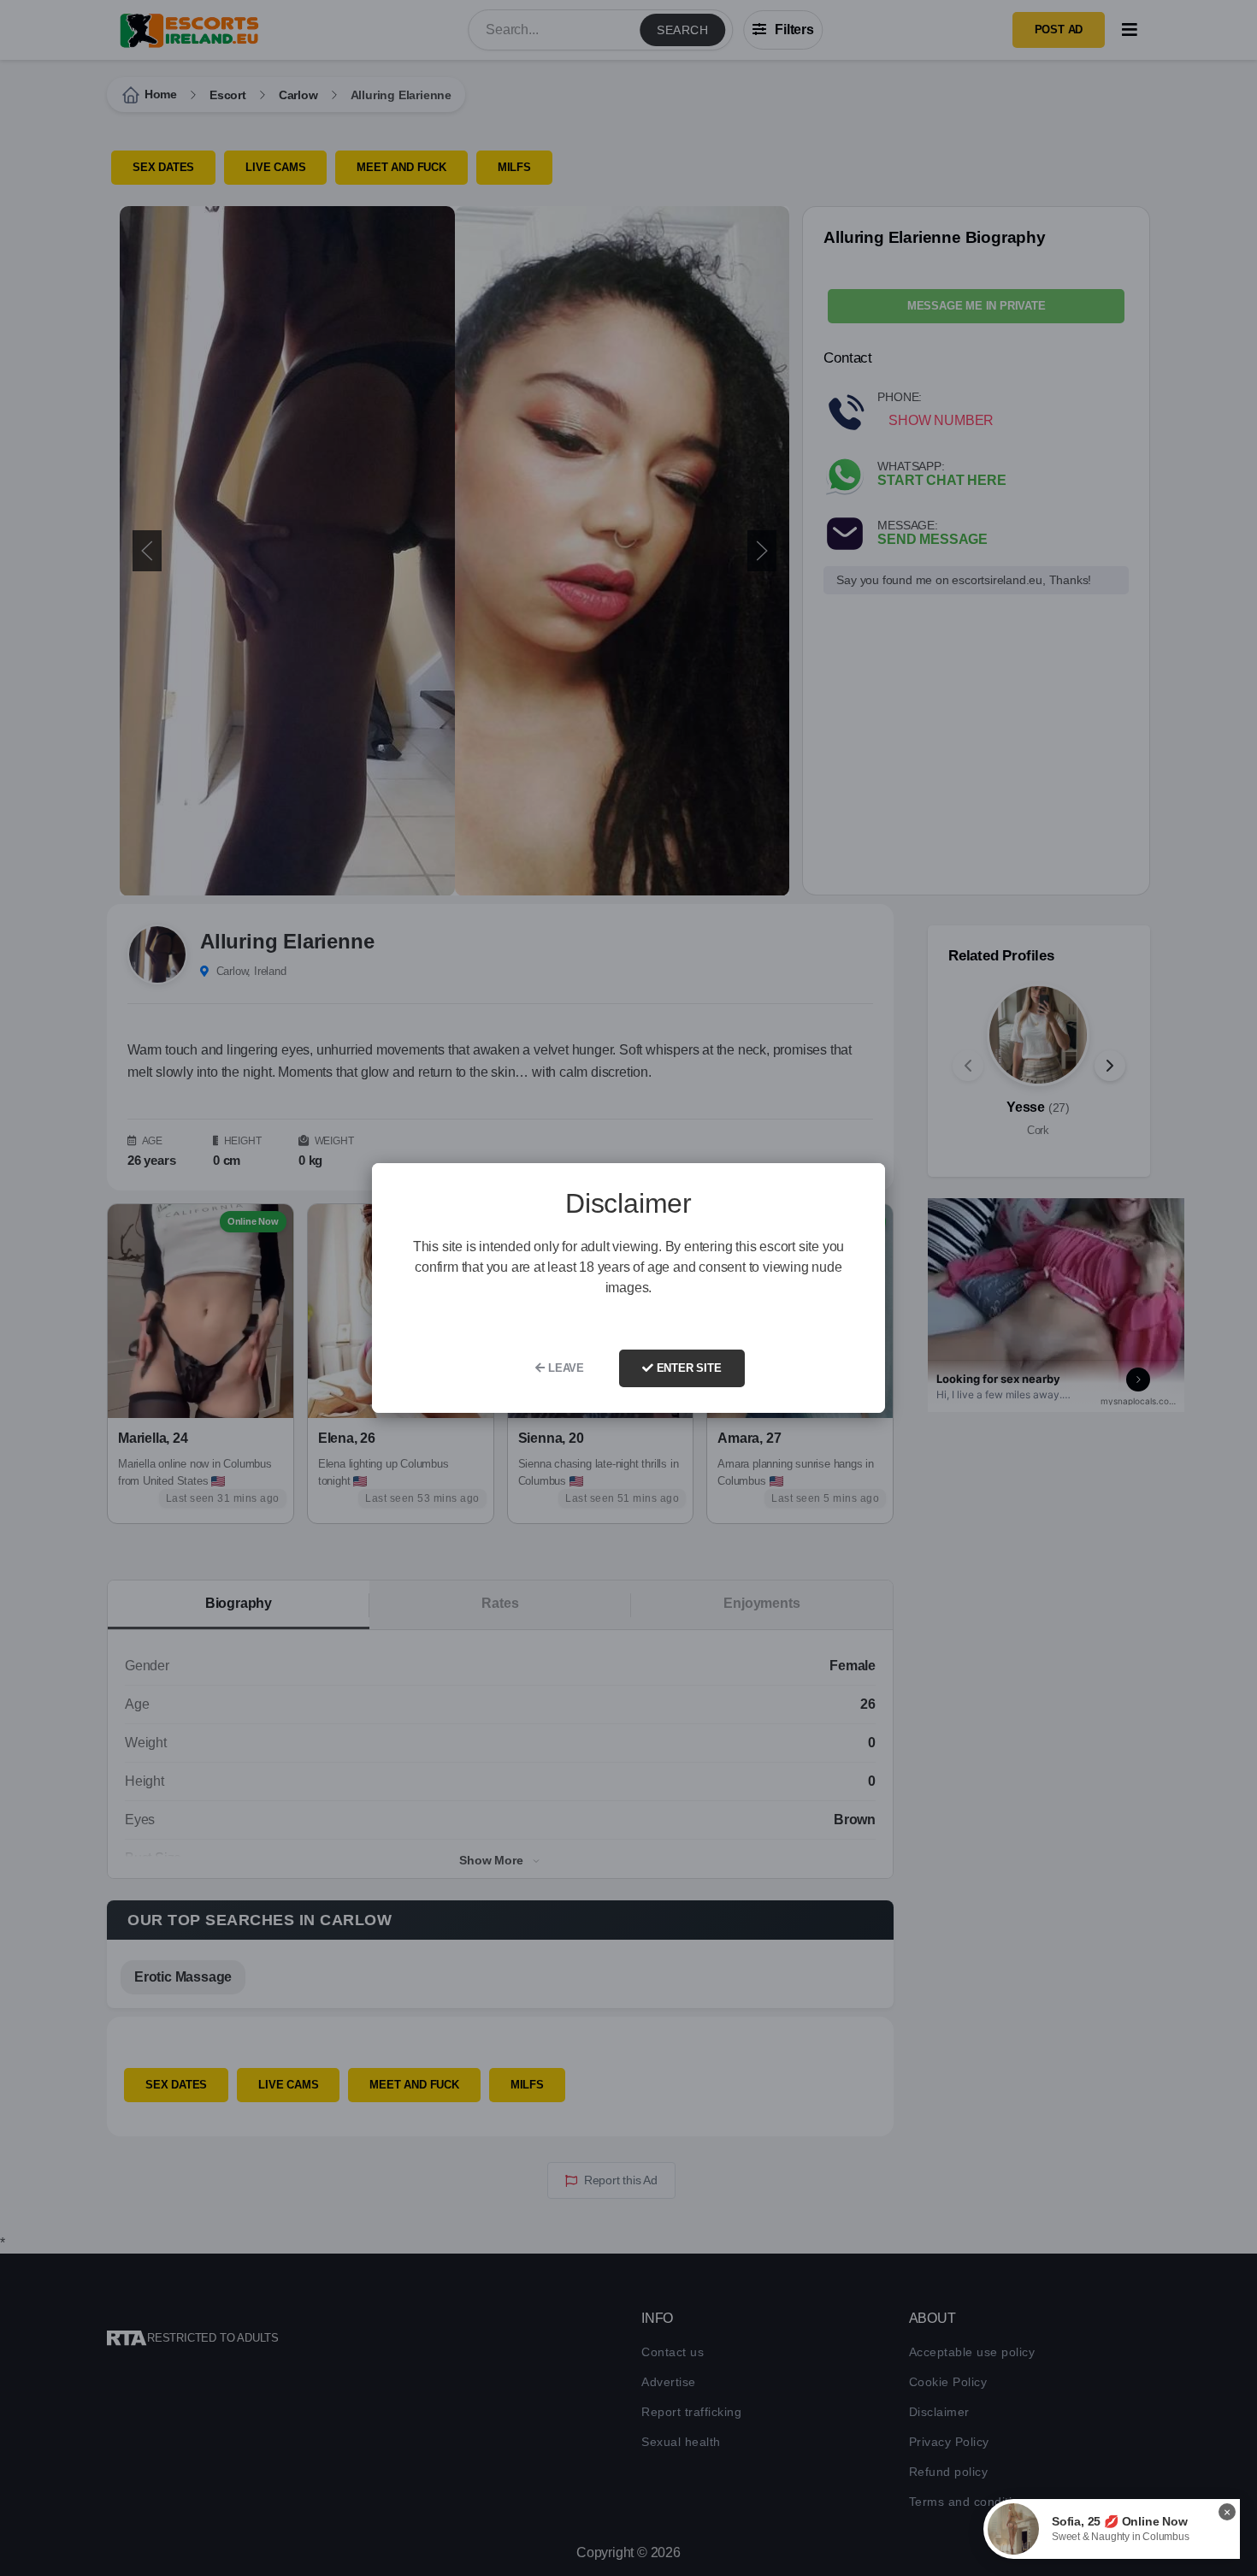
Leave (564, 1368)
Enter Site (688, 1368)
